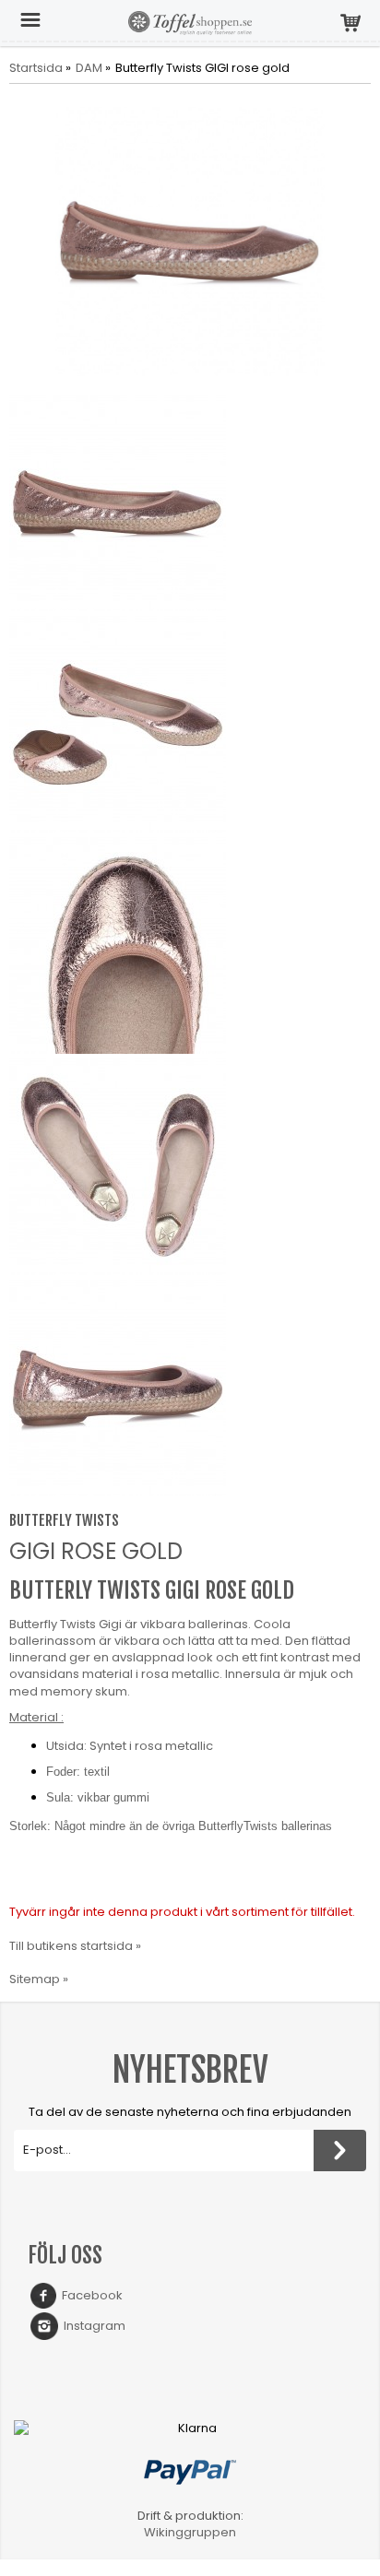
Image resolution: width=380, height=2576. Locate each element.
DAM (89, 68)
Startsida (36, 68)
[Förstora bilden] (190, 241)
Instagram (92, 2326)
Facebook (89, 2295)
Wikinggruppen (190, 2532)
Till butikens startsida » (75, 1946)
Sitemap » (39, 1979)
